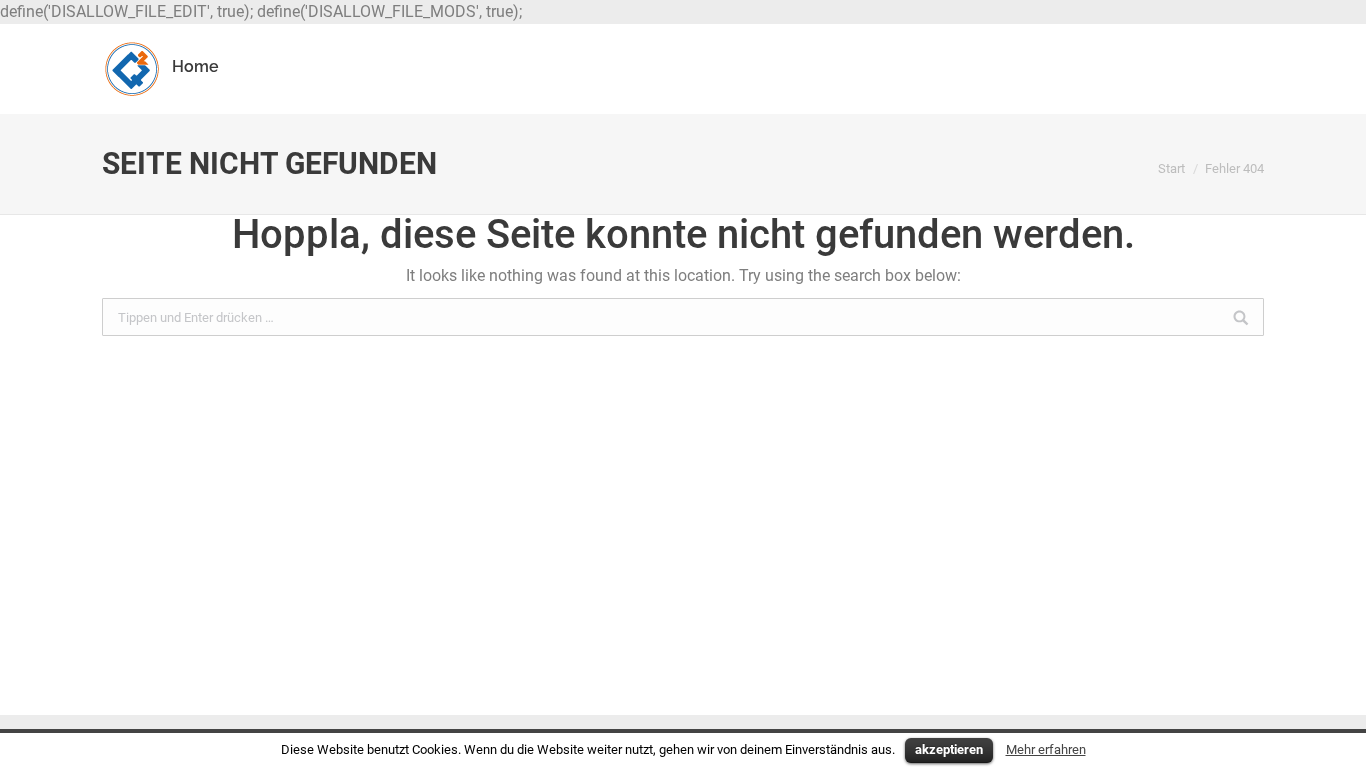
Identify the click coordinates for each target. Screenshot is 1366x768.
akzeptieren (949, 749)
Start (1171, 168)
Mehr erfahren (1046, 749)
